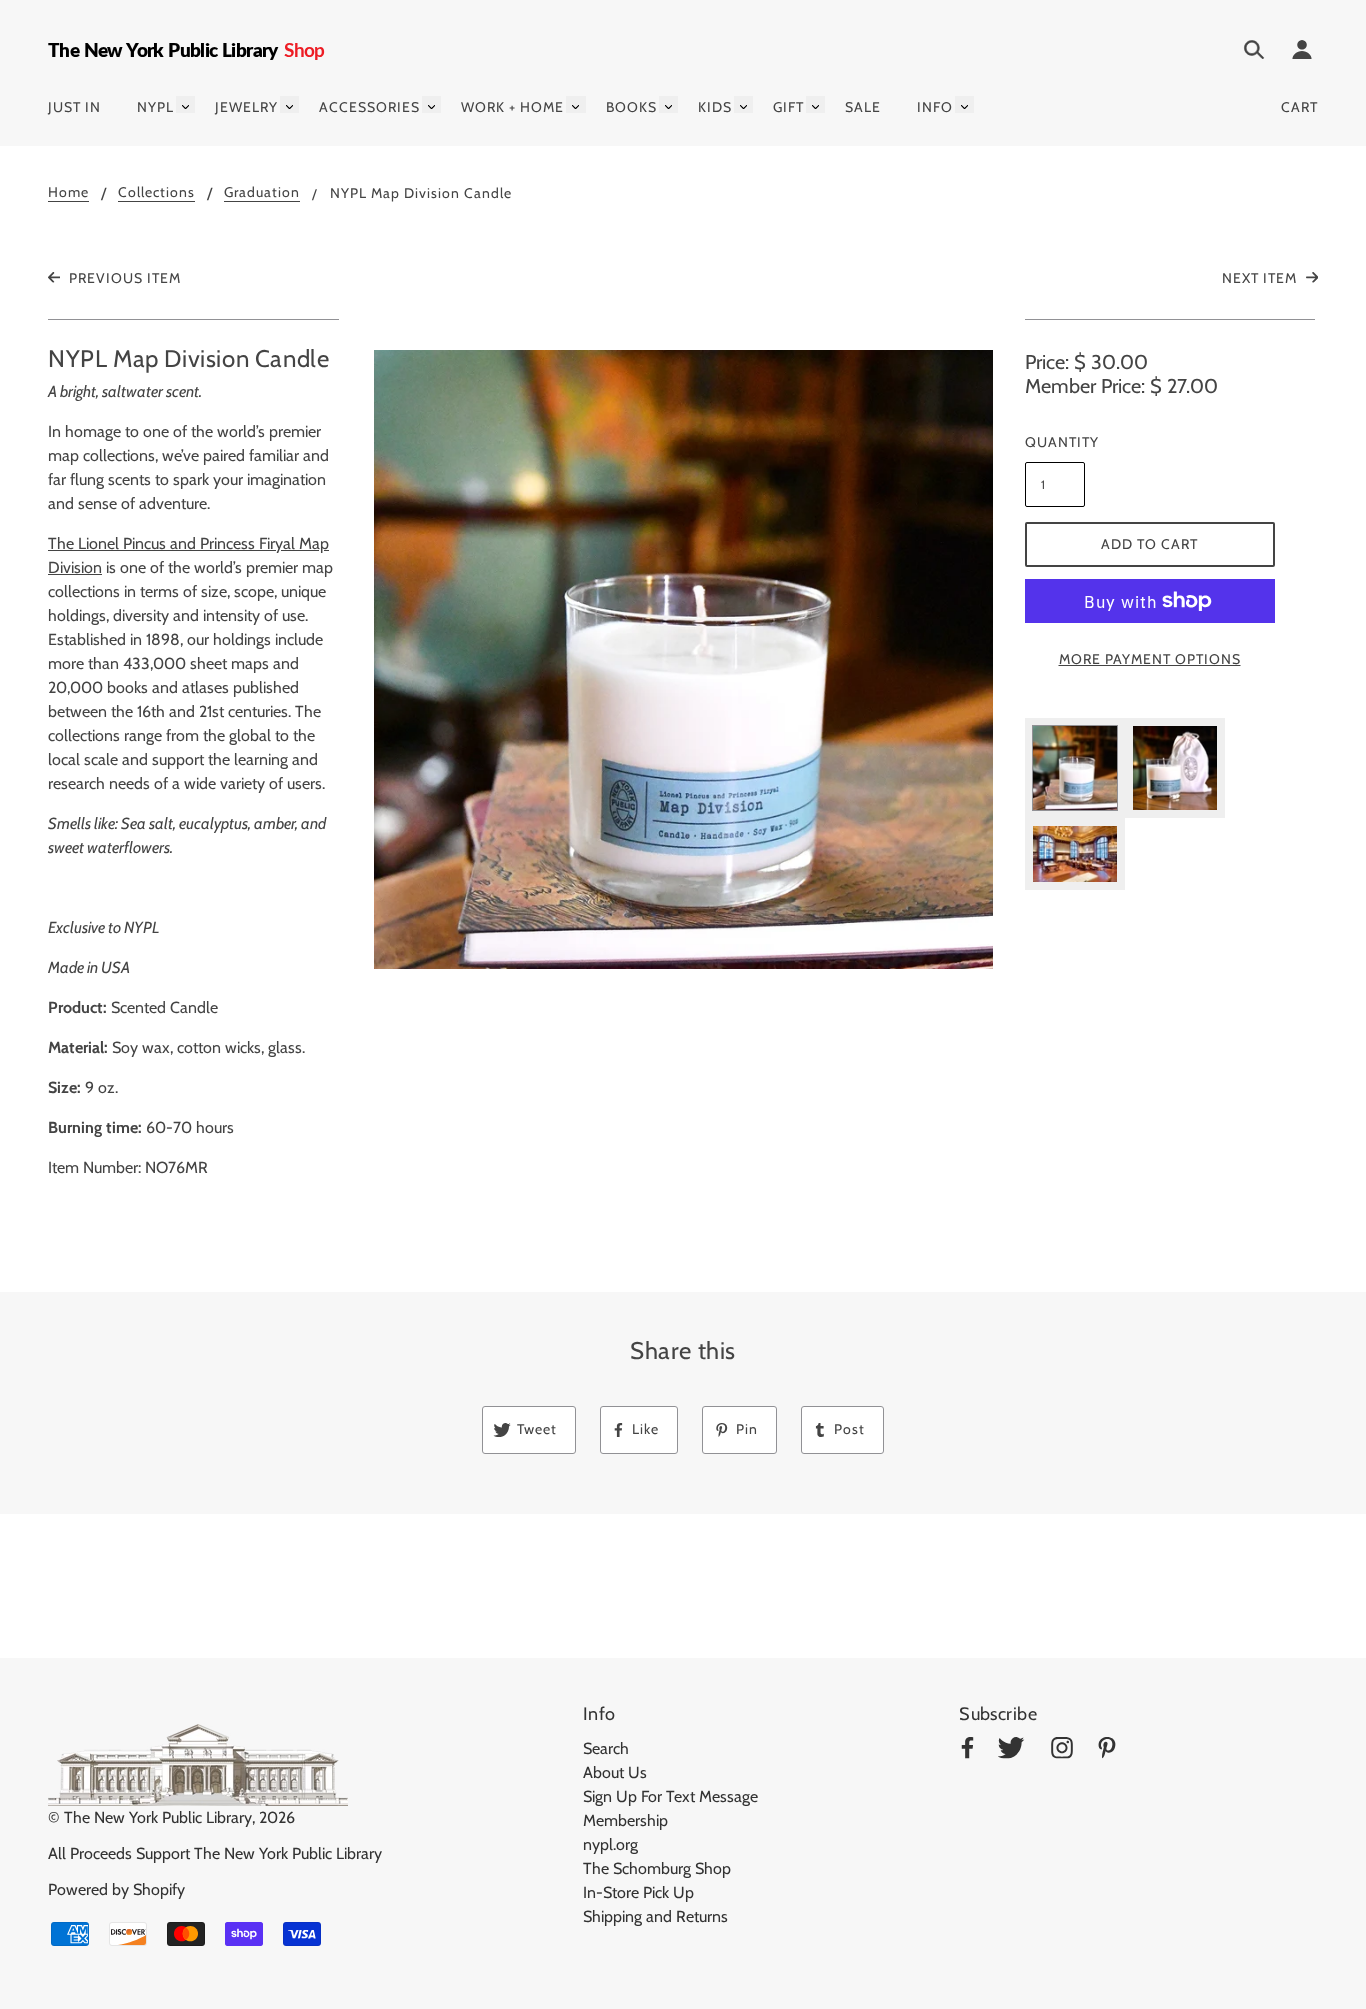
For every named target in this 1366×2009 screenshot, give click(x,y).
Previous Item (123, 278)
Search (606, 1748)
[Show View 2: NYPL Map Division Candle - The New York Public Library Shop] (1175, 768)
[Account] (1302, 53)
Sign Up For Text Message (670, 1796)
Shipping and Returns (655, 1916)
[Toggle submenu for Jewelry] (289, 104)
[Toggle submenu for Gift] (815, 104)
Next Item (1261, 278)
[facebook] (967, 1751)
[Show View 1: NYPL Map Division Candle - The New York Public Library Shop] (1075, 768)
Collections (156, 193)
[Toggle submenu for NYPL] (185, 104)
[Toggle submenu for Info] (964, 104)
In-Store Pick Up (638, 1892)
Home (68, 193)
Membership (625, 1820)
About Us (615, 1772)
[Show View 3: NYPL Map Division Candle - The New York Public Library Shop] (1075, 854)
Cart (1299, 107)
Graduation (262, 193)
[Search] (1254, 53)
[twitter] (1011, 1751)
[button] (683, 659)
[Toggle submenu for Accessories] (431, 104)
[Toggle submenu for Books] (668, 104)
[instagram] (1062, 1751)
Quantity (1055, 442)
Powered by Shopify (116, 1889)
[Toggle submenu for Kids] (743, 104)
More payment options (1150, 659)
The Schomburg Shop (657, 1868)
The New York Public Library (158, 1817)
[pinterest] (1107, 1751)
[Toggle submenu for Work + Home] (575, 104)
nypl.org (610, 1844)
